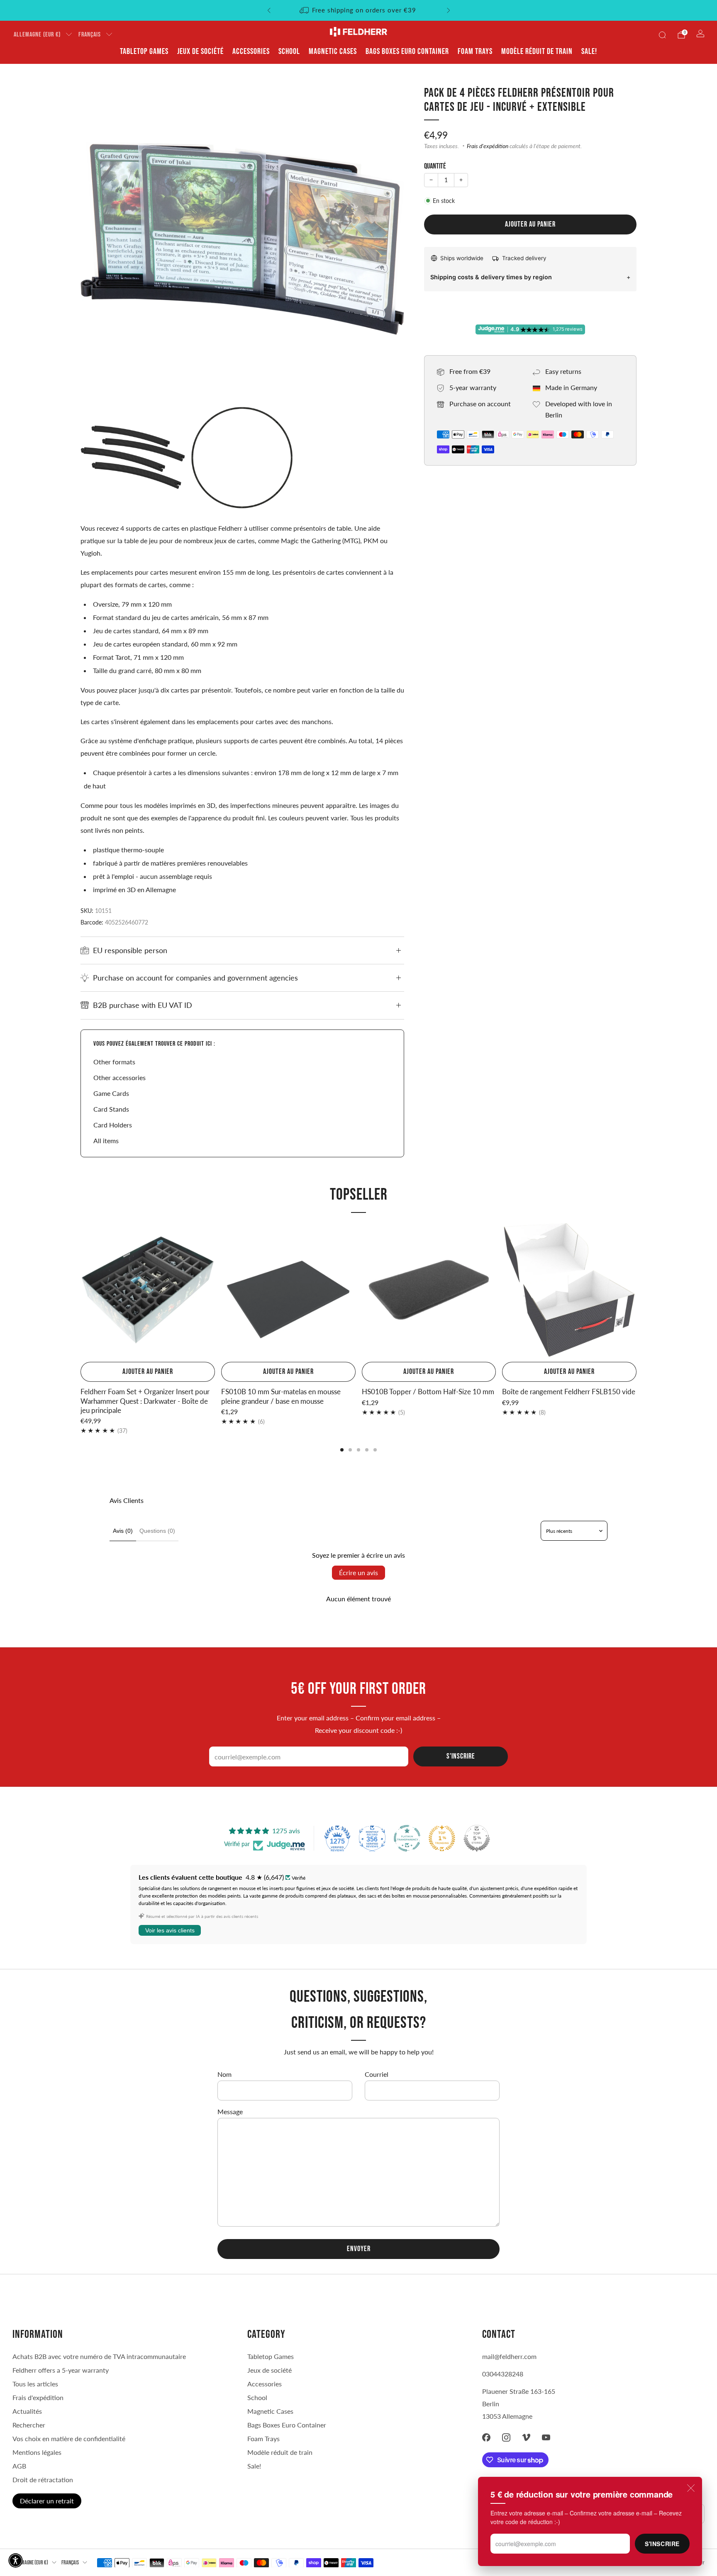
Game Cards (111, 1093)
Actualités (27, 2411)
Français (90, 35)
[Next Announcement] (449, 10)
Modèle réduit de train (537, 51)
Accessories (251, 51)
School (289, 51)
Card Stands (111, 1109)
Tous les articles (35, 2384)
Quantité (435, 166)
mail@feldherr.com (509, 2356)
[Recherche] (662, 35)
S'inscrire (662, 2544)
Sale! (589, 51)
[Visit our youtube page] (546, 2437)
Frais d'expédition (488, 146)
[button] (16, 2560)
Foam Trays (475, 51)
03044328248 (503, 2374)
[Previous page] (80, 1291)
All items (106, 1140)
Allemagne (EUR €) (37, 35)
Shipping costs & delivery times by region (491, 277)
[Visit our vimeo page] (526, 2437)
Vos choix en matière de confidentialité (69, 2438)
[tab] (342, 1450)
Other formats (114, 1062)
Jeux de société (200, 51)
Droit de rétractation (43, 2480)
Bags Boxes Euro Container (407, 51)
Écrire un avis (358, 1572)
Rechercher (29, 2425)
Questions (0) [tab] (157, 1531)
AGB (19, 2466)
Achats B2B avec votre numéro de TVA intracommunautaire (99, 2356)
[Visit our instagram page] (506, 2437)
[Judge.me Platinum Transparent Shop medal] (407, 1838)
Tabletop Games (144, 51)
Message (230, 2111)
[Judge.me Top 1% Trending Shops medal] (442, 1838)
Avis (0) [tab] (123, 1531)
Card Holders (113, 1125)
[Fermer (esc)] (691, 2488)
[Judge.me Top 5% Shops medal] (477, 1838)
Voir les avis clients (170, 1930)
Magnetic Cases (333, 51)
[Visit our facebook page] (486, 2437)
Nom (224, 2074)
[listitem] (359, 10)
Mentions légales (37, 2452)
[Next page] (637, 1291)
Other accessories (119, 1077)
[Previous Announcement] (269, 10)
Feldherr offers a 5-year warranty (61, 2370)
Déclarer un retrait (47, 2501)
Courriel (377, 2074)
